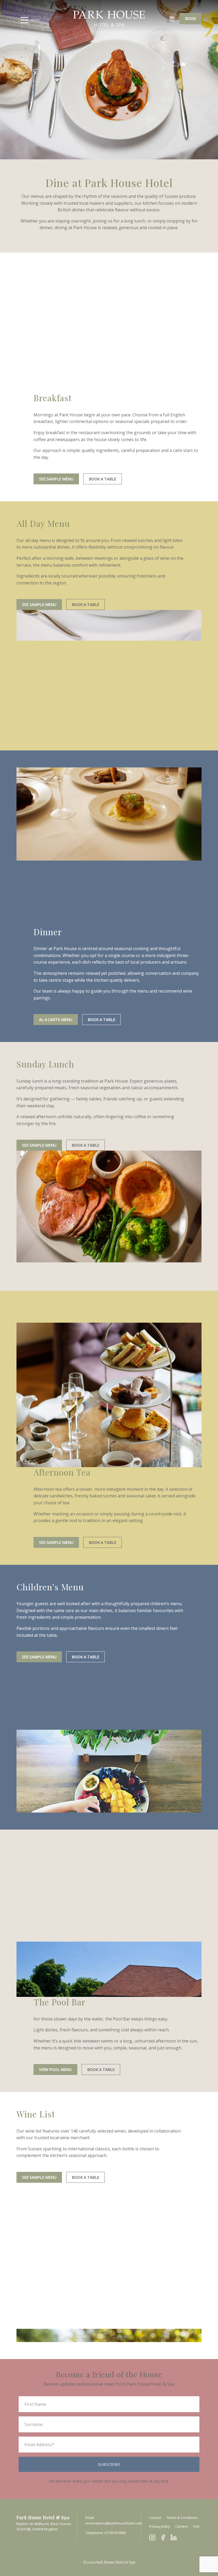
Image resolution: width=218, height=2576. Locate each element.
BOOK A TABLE (102, 479)
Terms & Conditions (182, 2518)
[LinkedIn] (174, 2537)
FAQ (196, 2526)
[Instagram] (152, 2537)
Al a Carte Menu (56, 1020)
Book (190, 18)
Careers (182, 2526)
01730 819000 (115, 2533)
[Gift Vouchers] (172, 19)
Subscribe (109, 2464)
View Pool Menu (55, 2069)
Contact (155, 2518)
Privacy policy (160, 2526)
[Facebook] (163, 2537)
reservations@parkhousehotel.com (114, 2523)
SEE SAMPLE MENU (56, 479)
